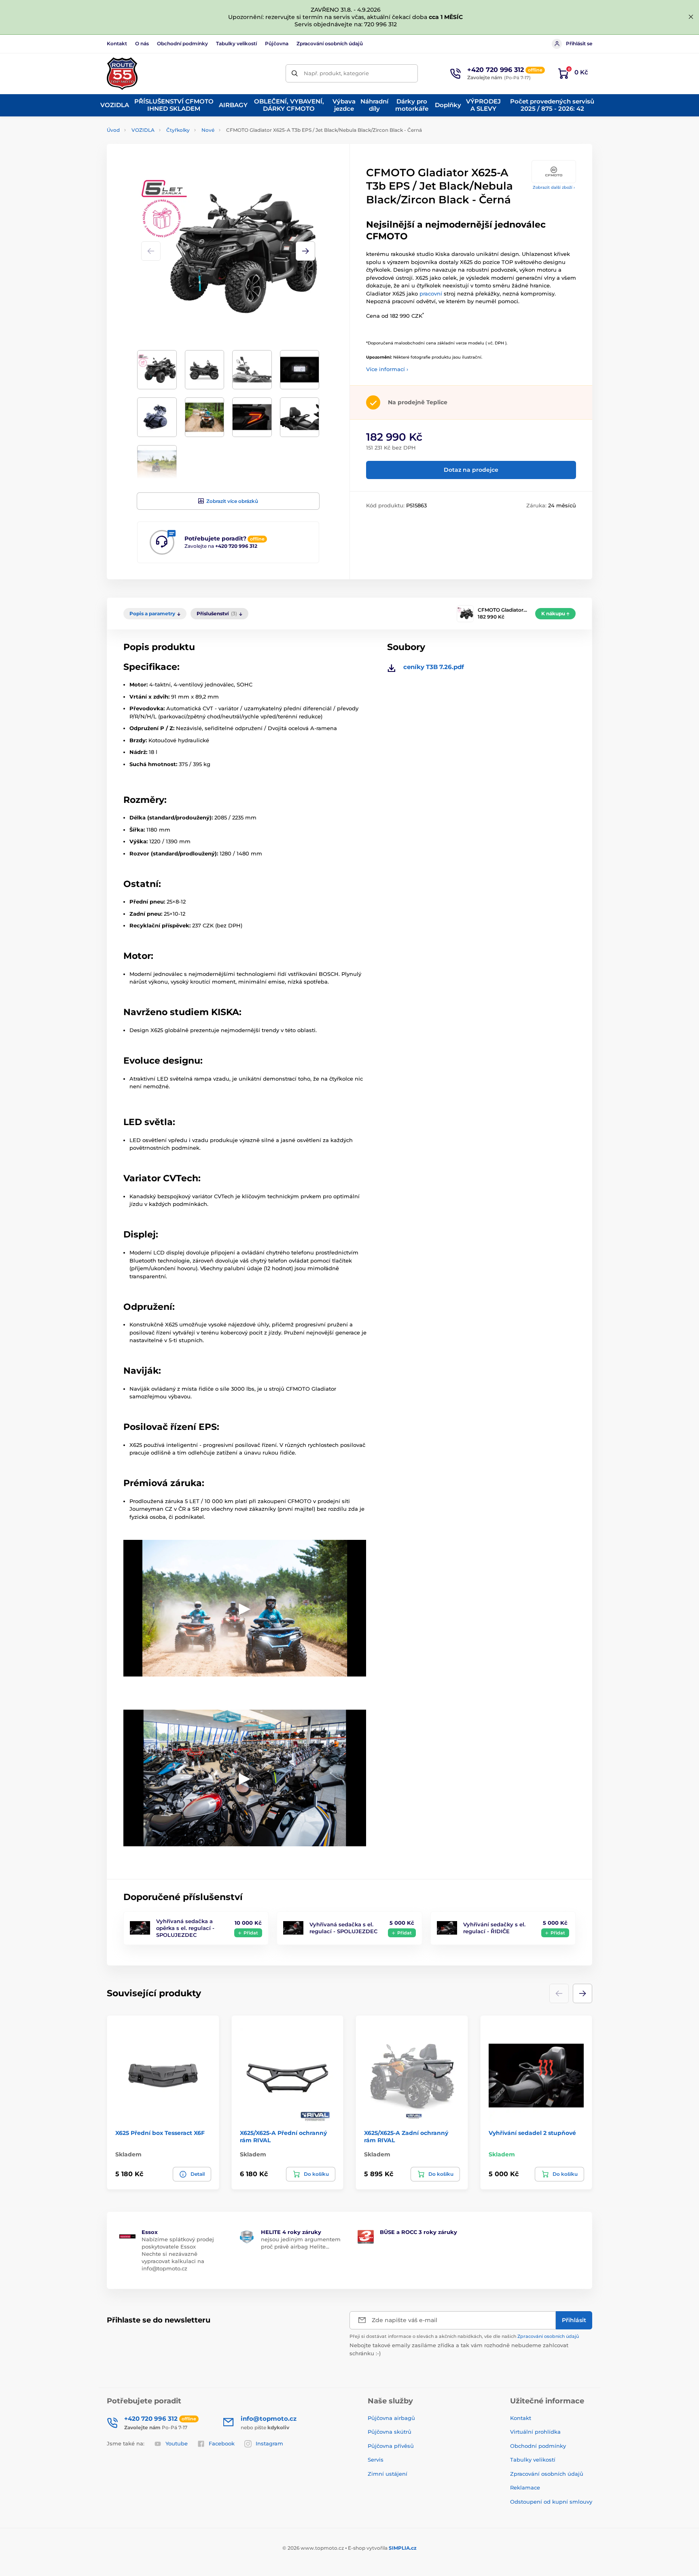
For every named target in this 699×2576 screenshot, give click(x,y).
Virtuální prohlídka (535, 2432)
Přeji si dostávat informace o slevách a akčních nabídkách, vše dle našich (464, 2336)
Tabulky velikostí (236, 43)
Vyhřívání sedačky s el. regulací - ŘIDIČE (494, 1928)
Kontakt (117, 43)
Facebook (222, 2443)
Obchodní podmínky (182, 43)
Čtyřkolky (178, 130)
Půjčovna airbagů (391, 2418)
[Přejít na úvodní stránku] (122, 74)
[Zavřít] (691, 17)
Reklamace (525, 2487)
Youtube (177, 2443)
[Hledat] (295, 73)
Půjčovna (277, 43)
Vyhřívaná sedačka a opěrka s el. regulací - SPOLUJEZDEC (185, 1928)
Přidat (251, 1933)
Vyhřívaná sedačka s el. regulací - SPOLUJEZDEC (343, 1928)
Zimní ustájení (388, 2474)
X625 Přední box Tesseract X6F (160, 2133)
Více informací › (387, 369)
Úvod (113, 130)
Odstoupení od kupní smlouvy (551, 2502)
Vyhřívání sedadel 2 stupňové (532, 2133)
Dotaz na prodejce (471, 470)
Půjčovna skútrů (390, 2432)
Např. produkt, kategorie (336, 73)
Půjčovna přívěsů (391, 2446)
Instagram (269, 2443)
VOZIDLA (143, 130)
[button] (305, 251)
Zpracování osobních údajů (330, 43)
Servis (376, 2460)
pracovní (431, 293)
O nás (142, 43)
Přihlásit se (579, 43)
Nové (208, 130)
